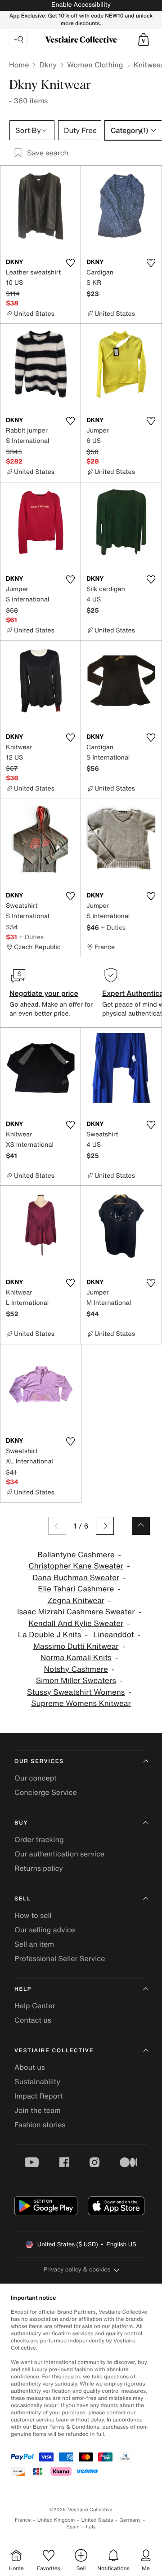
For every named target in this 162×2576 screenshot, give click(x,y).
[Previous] (57, 1526)
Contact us (33, 2020)
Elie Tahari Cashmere (76, 1589)
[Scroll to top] (141, 1526)
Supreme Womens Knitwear (81, 1703)
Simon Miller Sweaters (76, 1681)
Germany (130, 2520)
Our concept (36, 1778)
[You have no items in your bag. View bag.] (144, 40)
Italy (91, 2527)
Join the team (38, 2110)
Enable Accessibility (81, 5)
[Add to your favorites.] (70, 263)
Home (19, 65)
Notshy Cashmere (76, 1669)
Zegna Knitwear (76, 1601)
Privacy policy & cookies (77, 2269)
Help (23, 1989)
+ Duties (31, 937)
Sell (23, 1899)
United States (97, 2520)
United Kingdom (56, 2520)
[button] (144, 40)
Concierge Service (46, 1792)
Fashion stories (40, 2125)
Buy (21, 1823)
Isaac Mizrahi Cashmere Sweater (76, 1612)
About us (30, 2067)
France (23, 2520)
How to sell (33, 1915)
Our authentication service (59, 1854)
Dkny (48, 65)
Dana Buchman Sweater (76, 1578)
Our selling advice (45, 1930)
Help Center (35, 2006)
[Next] (105, 1526)
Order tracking (39, 1839)
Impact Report (38, 2096)
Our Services (39, 1761)
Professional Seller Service (60, 1958)
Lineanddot (113, 1635)
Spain (73, 2527)
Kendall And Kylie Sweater (76, 1624)
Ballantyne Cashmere (76, 1555)
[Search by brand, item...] (18, 40)
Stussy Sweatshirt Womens (76, 1692)
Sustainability (37, 2081)
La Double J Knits (50, 1635)
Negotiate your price (44, 993)
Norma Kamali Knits (76, 1658)
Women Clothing (95, 65)
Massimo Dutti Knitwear (76, 1646)
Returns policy (39, 1868)
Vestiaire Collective (54, 2051)
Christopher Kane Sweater (76, 1566)
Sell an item (34, 1944)
